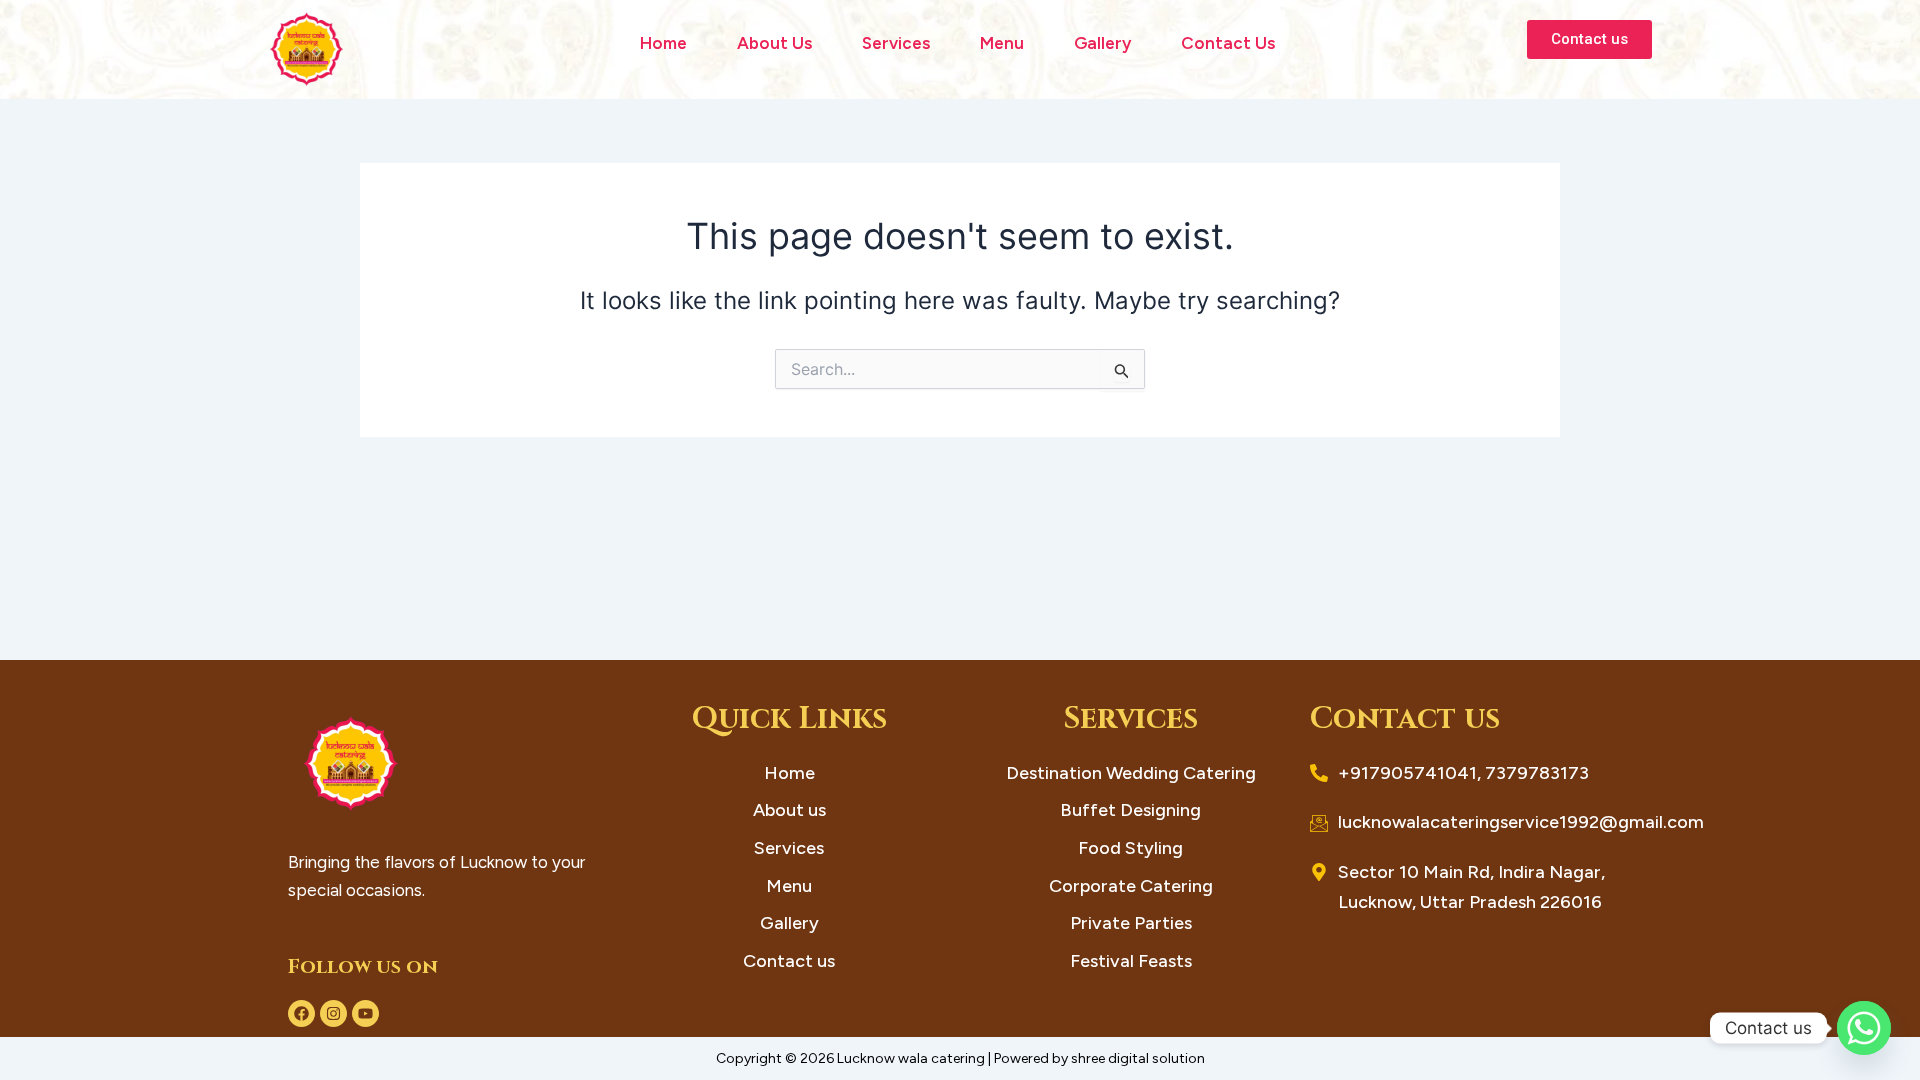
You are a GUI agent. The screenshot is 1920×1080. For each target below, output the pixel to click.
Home (663, 43)
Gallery (1102, 43)
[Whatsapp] (1864, 1028)
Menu (1002, 43)
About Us (774, 43)
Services (896, 43)
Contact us (1228, 43)
